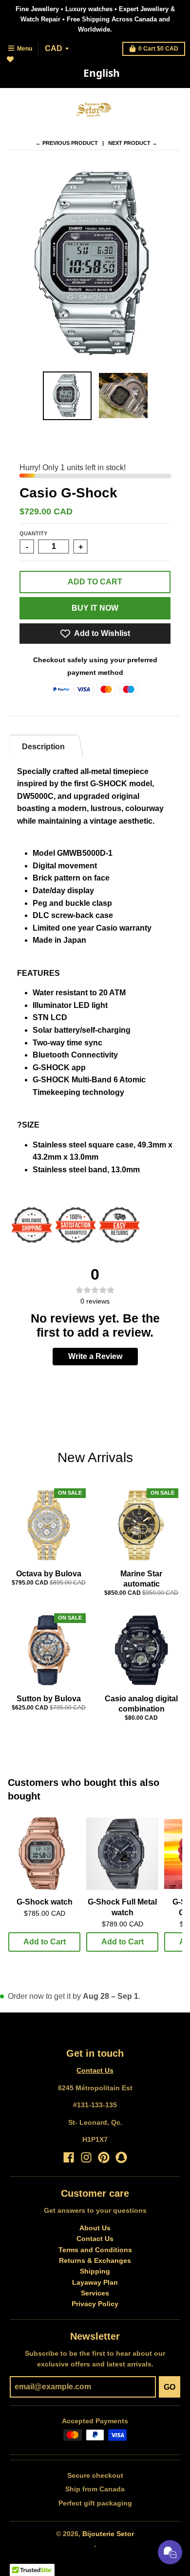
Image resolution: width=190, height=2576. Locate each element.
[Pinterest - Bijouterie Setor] (104, 2157)
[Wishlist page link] (16, 65)
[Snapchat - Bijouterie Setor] (121, 2157)
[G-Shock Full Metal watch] (122, 1854)
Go (170, 2387)
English (102, 73)
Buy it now (95, 608)
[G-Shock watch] (44, 1854)
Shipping (95, 2271)
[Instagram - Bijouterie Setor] (86, 2157)
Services (95, 2293)
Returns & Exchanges (95, 2260)
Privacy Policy (95, 2304)
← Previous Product (67, 143)
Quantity (33, 533)
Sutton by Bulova (49, 1699)
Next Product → (133, 143)
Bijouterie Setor (108, 2534)
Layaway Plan (95, 2282)
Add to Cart (45, 1942)
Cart (158, 49)
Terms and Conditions (95, 2250)
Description (43, 747)
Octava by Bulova (49, 1574)
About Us (95, 2228)
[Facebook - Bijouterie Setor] (69, 2157)
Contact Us (95, 2070)
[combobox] (101, 73)
